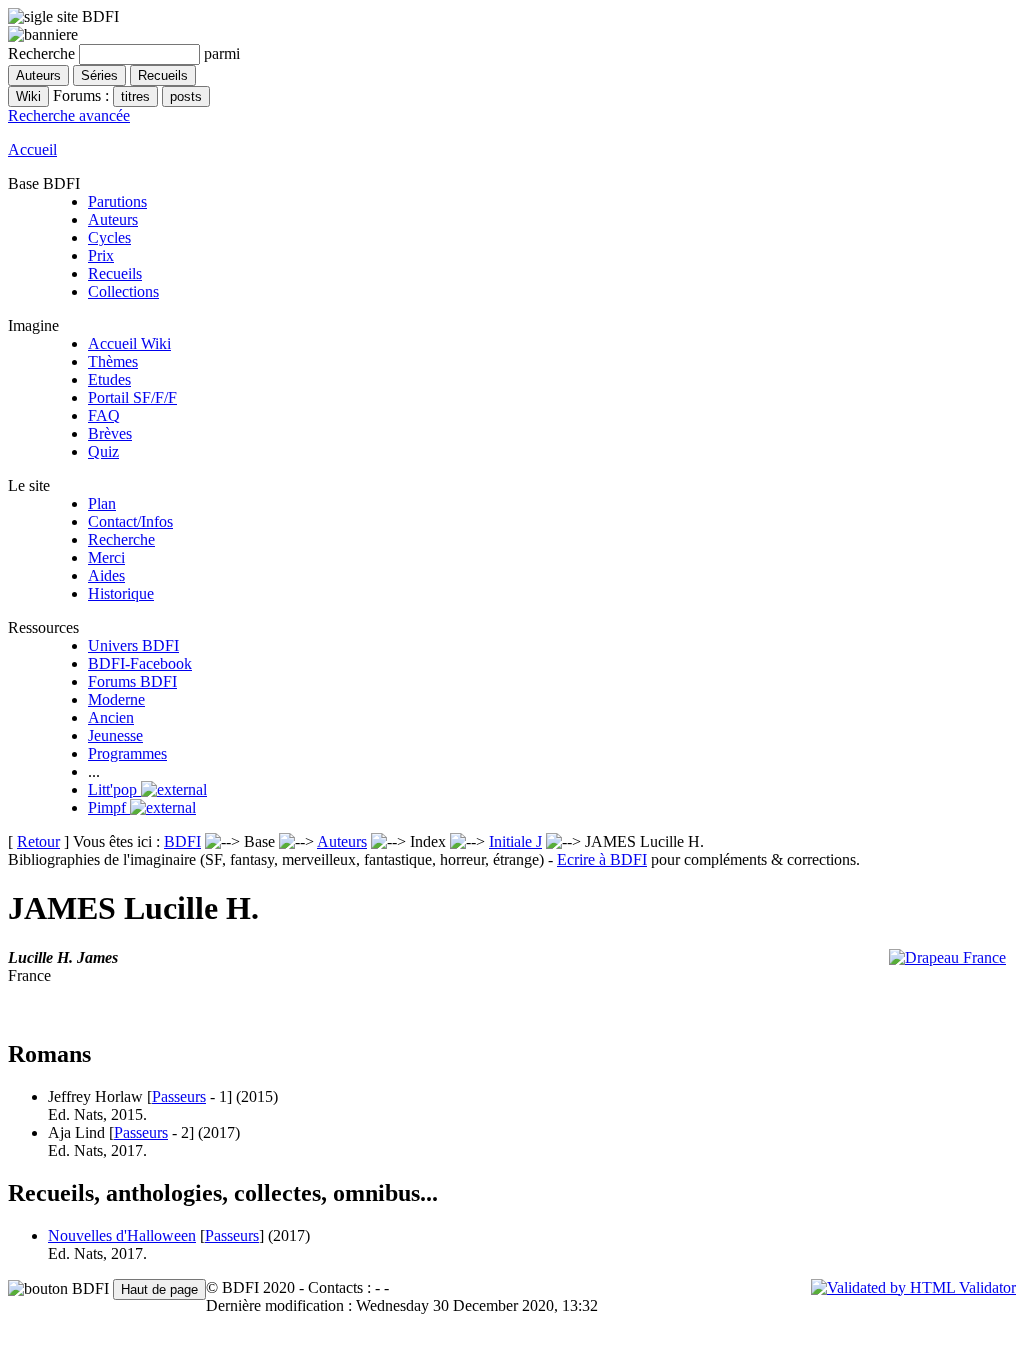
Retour (38, 841)
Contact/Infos (130, 521)
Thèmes (113, 361)
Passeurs (179, 1096)
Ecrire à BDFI (602, 859)
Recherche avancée (69, 115)
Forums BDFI (132, 681)
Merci (106, 557)
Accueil (32, 149)
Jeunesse (115, 735)
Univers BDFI (133, 645)
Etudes (109, 379)
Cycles (109, 237)
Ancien (111, 717)
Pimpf (109, 807)
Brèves (110, 433)
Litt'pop (114, 789)
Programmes (127, 753)
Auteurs (113, 219)
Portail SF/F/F (132, 397)
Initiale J (515, 841)
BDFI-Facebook (140, 663)
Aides (106, 575)
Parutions (117, 201)
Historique (121, 593)
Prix (101, 255)
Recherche (121, 539)
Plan (102, 503)
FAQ (104, 415)
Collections (123, 291)
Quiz (103, 451)
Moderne (116, 699)
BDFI (182, 841)
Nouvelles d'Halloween (122, 1235)
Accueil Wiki (129, 343)
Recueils (115, 273)
